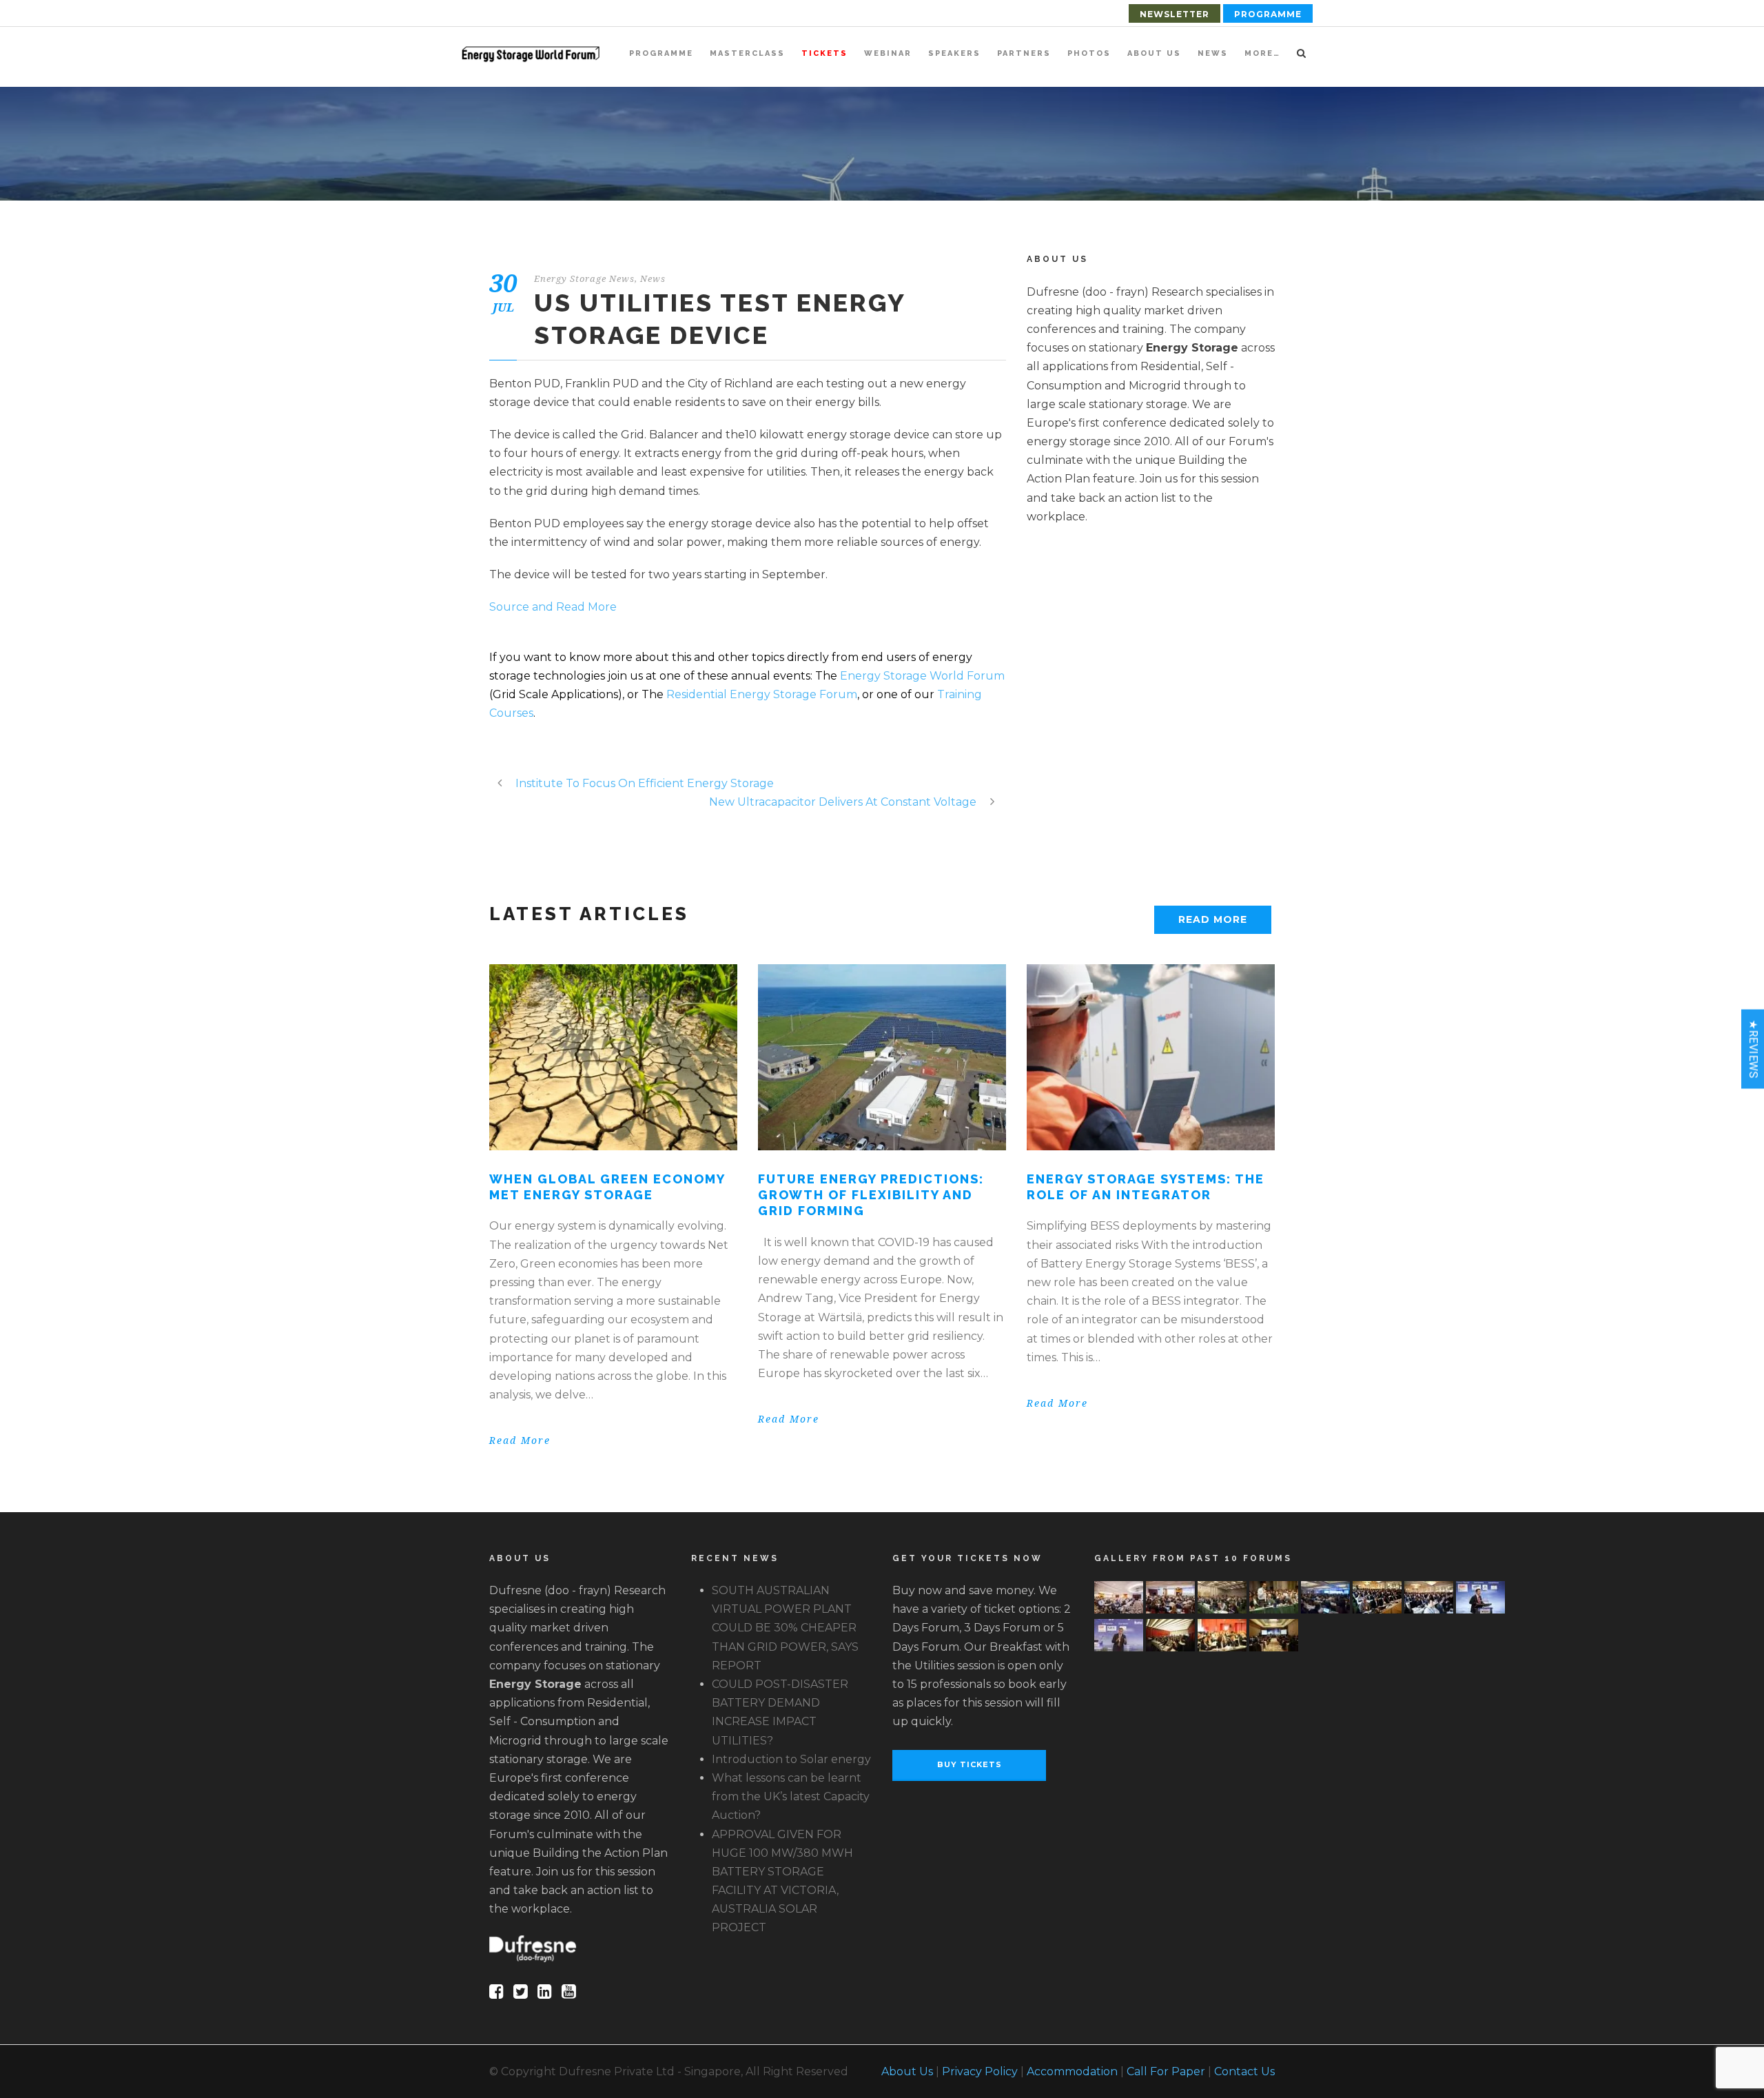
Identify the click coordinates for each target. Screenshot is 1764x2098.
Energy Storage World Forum (922, 676)
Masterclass (747, 53)
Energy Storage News (584, 279)
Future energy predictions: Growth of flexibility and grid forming (871, 1195)
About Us (1154, 53)
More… (1262, 53)
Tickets (824, 53)
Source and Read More (553, 607)
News (1213, 53)
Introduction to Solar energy (791, 1759)
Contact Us (1244, 2071)
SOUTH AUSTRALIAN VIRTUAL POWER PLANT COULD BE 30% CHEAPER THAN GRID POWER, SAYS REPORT (785, 1628)
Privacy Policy (980, 2071)
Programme (1268, 14)
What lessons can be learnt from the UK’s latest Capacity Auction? (791, 1796)
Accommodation (1072, 2071)
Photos (1089, 53)
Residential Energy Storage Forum (762, 694)
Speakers (954, 53)
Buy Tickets (970, 1764)
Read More (1213, 919)
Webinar (888, 53)
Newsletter (1175, 14)
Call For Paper (1166, 2071)
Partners (1024, 53)
